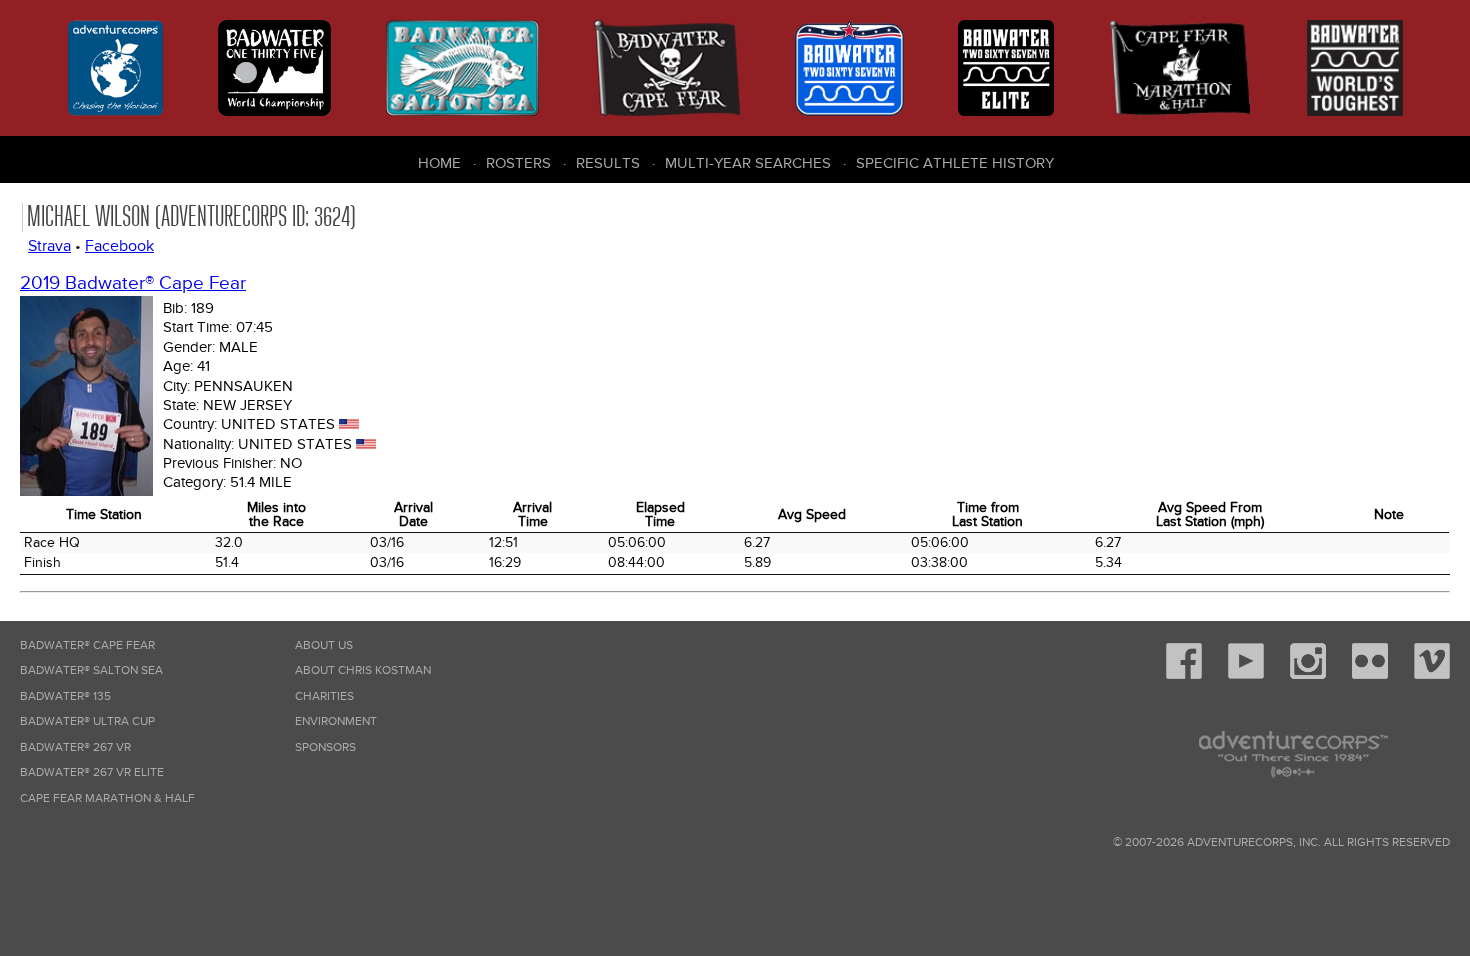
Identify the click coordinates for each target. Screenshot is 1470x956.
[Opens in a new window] (1184, 675)
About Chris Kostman (363, 670)
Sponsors (325, 747)
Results (608, 163)
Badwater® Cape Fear (87, 645)
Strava (49, 246)
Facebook (119, 246)
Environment (336, 721)
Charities (324, 696)
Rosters (518, 163)
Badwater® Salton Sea (91, 670)
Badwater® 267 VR (75, 747)
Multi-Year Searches (748, 163)
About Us (324, 645)
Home (439, 163)
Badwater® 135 (65, 696)
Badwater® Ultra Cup (87, 721)
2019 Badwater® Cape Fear (133, 283)
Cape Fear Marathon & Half (107, 798)
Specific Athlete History (955, 163)
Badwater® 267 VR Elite (92, 772)
